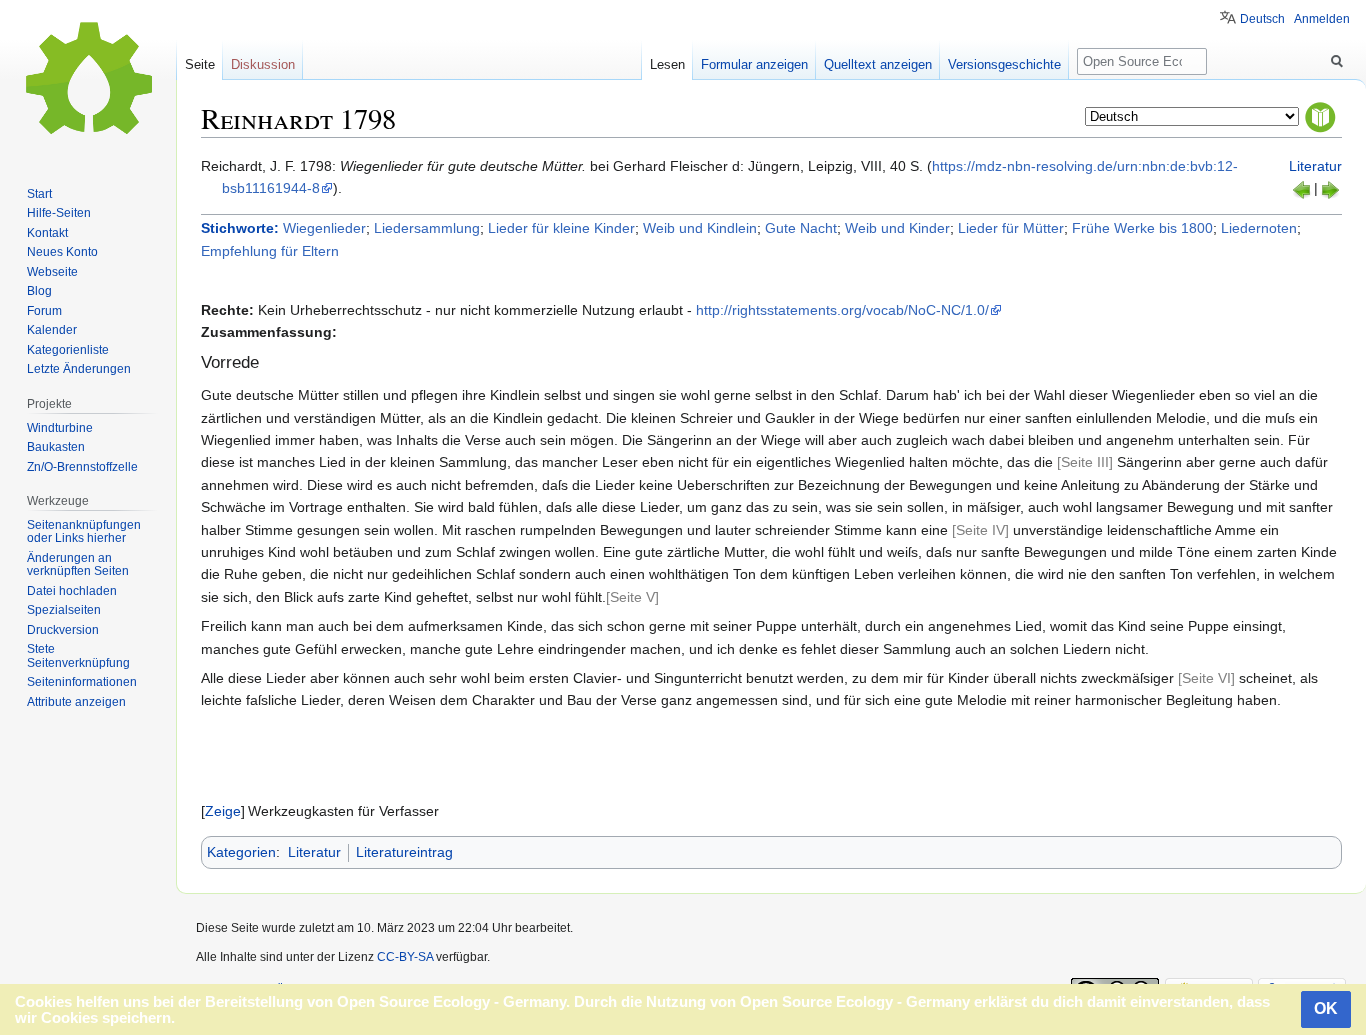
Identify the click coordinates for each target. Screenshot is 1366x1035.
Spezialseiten (64, 610)
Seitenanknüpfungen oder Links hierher (84, 532)
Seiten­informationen (82, 682)
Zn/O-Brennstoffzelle (82, 467)
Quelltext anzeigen (878, 64)
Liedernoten (1259, 228)
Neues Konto (62, 252)
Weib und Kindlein (700, 228)
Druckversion (63, 630)
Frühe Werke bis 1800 (1142, 228)
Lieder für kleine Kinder (561, 228)
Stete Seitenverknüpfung (78, 656)
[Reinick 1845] (1330, 188)
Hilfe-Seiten (59, 213)
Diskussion (263, 64)
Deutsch (1262, 19)
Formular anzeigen (754, 64)
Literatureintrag (404, 852)
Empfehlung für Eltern (270, 251)
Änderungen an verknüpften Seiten (78, 565)
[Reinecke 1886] (1302, 188)
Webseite (52, 272)
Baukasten (56, 447)
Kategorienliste (68, 350)
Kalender (52, 330)
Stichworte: (240, 228)
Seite (200, 64)
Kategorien (241, 852)
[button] (223, 811)
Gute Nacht (801, 228)
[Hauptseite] (88, 80)
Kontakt (47, 233)
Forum (44, 311)
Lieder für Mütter (1011, 228)
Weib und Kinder (897, 228)
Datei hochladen (72, 591)
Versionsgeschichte (1004, 64)
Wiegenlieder (324, 228)
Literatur (1315, 166)
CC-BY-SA (405, 957)
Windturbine (60, 428)
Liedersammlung (427, 228)
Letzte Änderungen (79, 369)
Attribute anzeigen (76, 702)
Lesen (667, 64)
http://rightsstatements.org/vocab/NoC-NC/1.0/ (842, 310)
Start (39, 194)
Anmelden (1322, 19)
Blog (39, 291)
